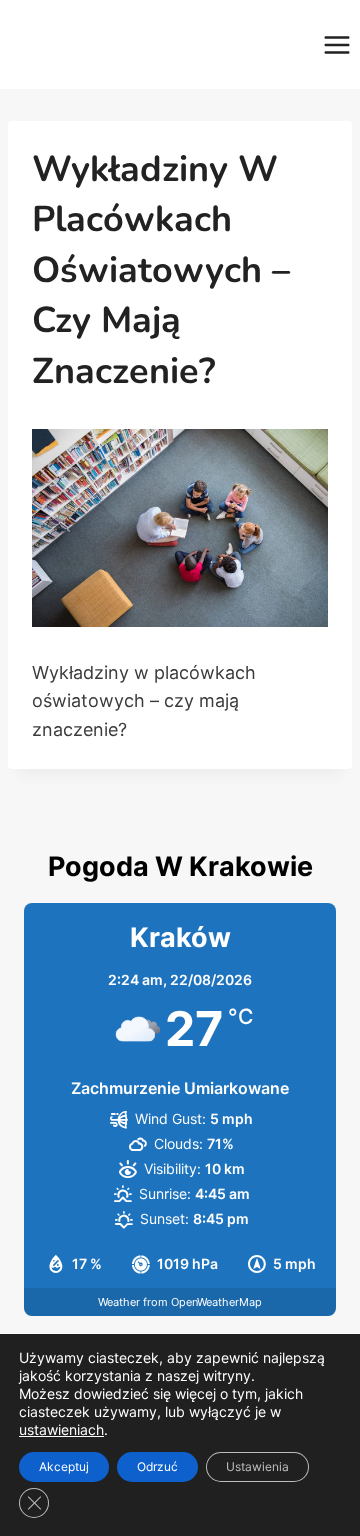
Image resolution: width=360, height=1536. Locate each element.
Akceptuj (64, 1466)
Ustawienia (257, 1466)
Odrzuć (157, 1466)
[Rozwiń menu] (336, 44)
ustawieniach (61, 1429)
